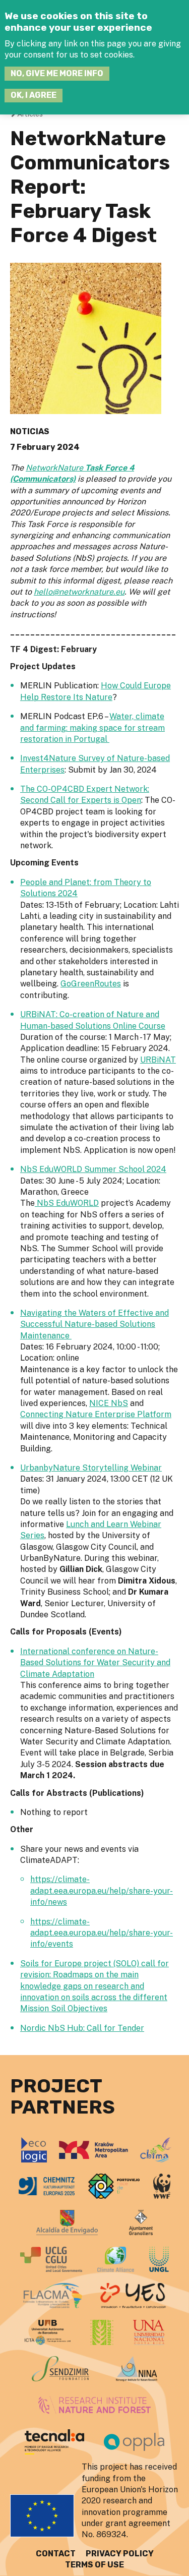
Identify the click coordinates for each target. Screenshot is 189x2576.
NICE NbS (109, 1403)
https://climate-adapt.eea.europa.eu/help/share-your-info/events (102, 1933)
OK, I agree (34, 95)
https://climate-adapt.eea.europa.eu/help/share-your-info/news (102, 1891)
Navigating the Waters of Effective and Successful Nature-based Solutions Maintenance (94, 1324)
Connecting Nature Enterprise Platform (96, 1414)
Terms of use (94, 2565)
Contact (56, 2554)
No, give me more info (57, 73)
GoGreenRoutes (91, 984)
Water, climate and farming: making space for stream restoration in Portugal (92, 728)
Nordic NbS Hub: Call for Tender (82, 2028)
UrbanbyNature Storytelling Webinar (91, 1468)
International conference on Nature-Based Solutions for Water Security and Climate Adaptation (95, 1663)
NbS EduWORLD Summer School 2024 (93, 1169)
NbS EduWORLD (67, 1203)
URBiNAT (158, 1060)
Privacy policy (120, 2554)
